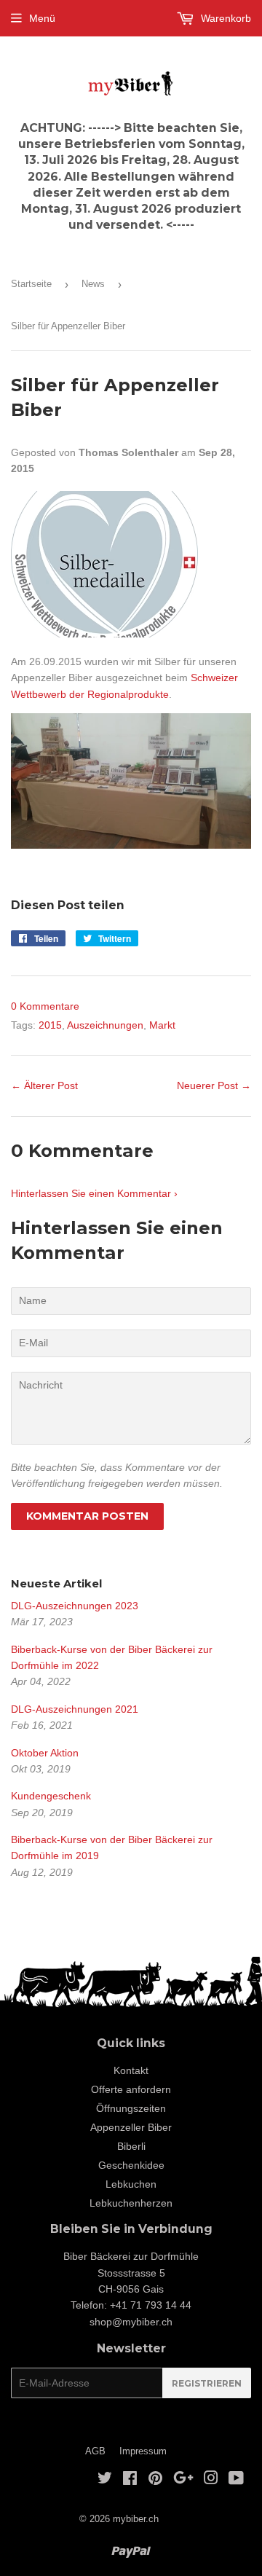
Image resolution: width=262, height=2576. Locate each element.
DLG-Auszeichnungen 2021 (75, 1709)
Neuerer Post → (214, 1085)
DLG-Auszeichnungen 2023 (75, 1606)
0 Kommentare (45, 1006)
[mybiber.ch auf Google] (183, 2480)
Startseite (31, 284)
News (93, 284)
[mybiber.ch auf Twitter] (105, 2480)
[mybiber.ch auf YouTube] (236, 2480)
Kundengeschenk (51, 1796)
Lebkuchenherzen (131, 2203)
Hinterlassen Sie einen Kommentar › (94, 1193)
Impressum (143, 2451)
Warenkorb (225, 18)
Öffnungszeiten (131, 2108)
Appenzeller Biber (131, 2127)
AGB (95, 2451)
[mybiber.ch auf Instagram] (211, 2480)
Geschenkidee (131, 2165)
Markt (162, 1025)
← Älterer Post (44, 1085)
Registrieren (207, 2383)
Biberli (131, 2146)
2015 (50, 1025)
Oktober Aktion (45, 1753)
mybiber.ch (136, 2519)
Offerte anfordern (131, 2089)
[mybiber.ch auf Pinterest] (155, 2480)
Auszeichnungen (105, 1025)
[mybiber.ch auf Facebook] (130, 2480)
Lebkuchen (131, 2184)
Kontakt (131, 2070)
